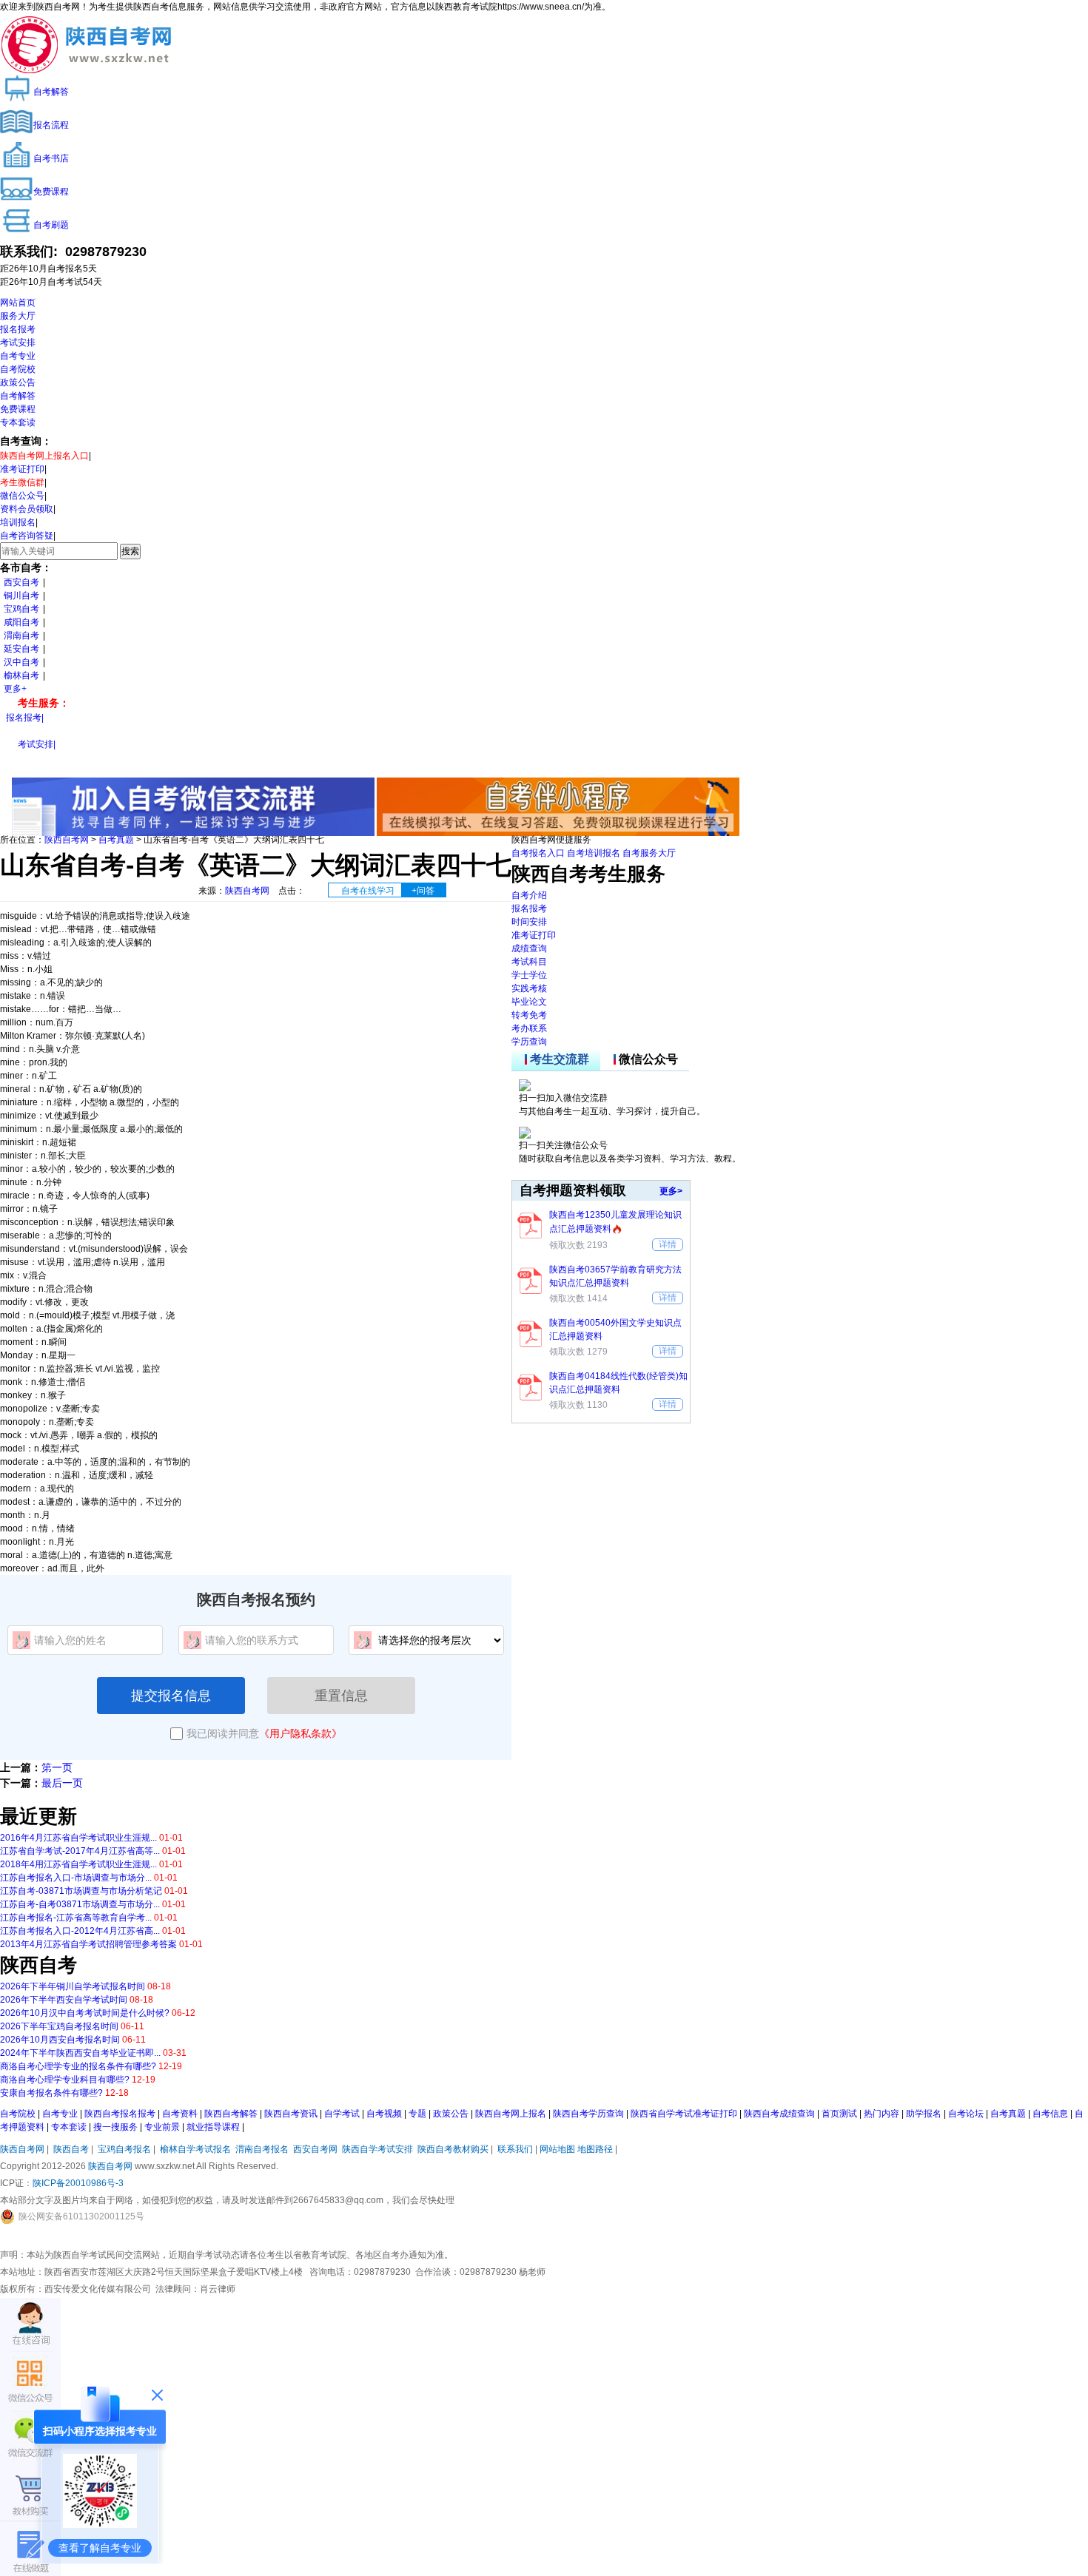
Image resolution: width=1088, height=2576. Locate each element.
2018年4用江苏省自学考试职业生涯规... (78, 1864)
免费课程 (18, 409)
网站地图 (557, 2149)
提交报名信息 (171, 1696)
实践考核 (529, 988)
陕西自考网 (67, 840)
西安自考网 (315, 2149)
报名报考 (18, 329)
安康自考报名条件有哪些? (51, 2093)
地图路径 (596, 2149)
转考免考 (529, 1015)
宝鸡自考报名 (124, 2149)
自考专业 (18, 356)
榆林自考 (21, 675)
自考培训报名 (594, 853)
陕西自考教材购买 (453, 2149)
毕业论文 (529, 1002)
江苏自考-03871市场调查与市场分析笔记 (81, 1891)
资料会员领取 (27, 509)
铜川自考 (21, 596)
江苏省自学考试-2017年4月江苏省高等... (80, 1851)
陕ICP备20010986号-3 (78, 2183)
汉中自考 (21, 662)
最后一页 (62, 1783)
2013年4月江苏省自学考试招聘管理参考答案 (88, 1944)
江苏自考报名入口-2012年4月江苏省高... (80, 1931)
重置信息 (341, 1696)
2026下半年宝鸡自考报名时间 (59, 2026)
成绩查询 (529, 948)
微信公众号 (22, 496)
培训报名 (18, 522)
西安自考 (21, 582)
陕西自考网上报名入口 (44, 456)
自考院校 (18, 369)
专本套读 (18, 422)
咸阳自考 (21, 622)
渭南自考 (21, 635)
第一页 (57, 1767)
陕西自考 (71, 2149)
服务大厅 (18, 316)
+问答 (423, 891)
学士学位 (529, 975)
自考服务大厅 (649, 853)
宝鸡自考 (21, 609)
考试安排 (18, 343)
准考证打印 (22, 469)
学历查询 (529, 1042)
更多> (671, 1191)
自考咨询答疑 (27, 536)
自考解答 (18, 396)
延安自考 (21, 649)
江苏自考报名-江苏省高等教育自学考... (76, 1918)
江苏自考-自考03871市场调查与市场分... (80, 1904)
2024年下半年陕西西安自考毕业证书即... (80, 2053)
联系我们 (515, 2149)
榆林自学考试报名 (195, 2149)
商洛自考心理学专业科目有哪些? (65, 2080)
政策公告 (18, 382)
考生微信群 (22, 482)
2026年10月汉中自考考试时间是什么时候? (85, 2013)
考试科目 (529, 962)
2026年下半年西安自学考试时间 (64, 2000)
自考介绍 (529, 895)
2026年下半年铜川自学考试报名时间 (73, 1986)
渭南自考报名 (262, 2149)
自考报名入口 (538, 853)
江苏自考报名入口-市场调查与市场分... (76, 1878)
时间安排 (529, 922)
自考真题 (116, 840)
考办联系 (529, 1028)
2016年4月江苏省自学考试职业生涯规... (78, 1838)
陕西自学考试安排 (377, 2149)
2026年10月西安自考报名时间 (60, 2040)
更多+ (15, 689)
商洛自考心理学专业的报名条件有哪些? (78, 2066)
